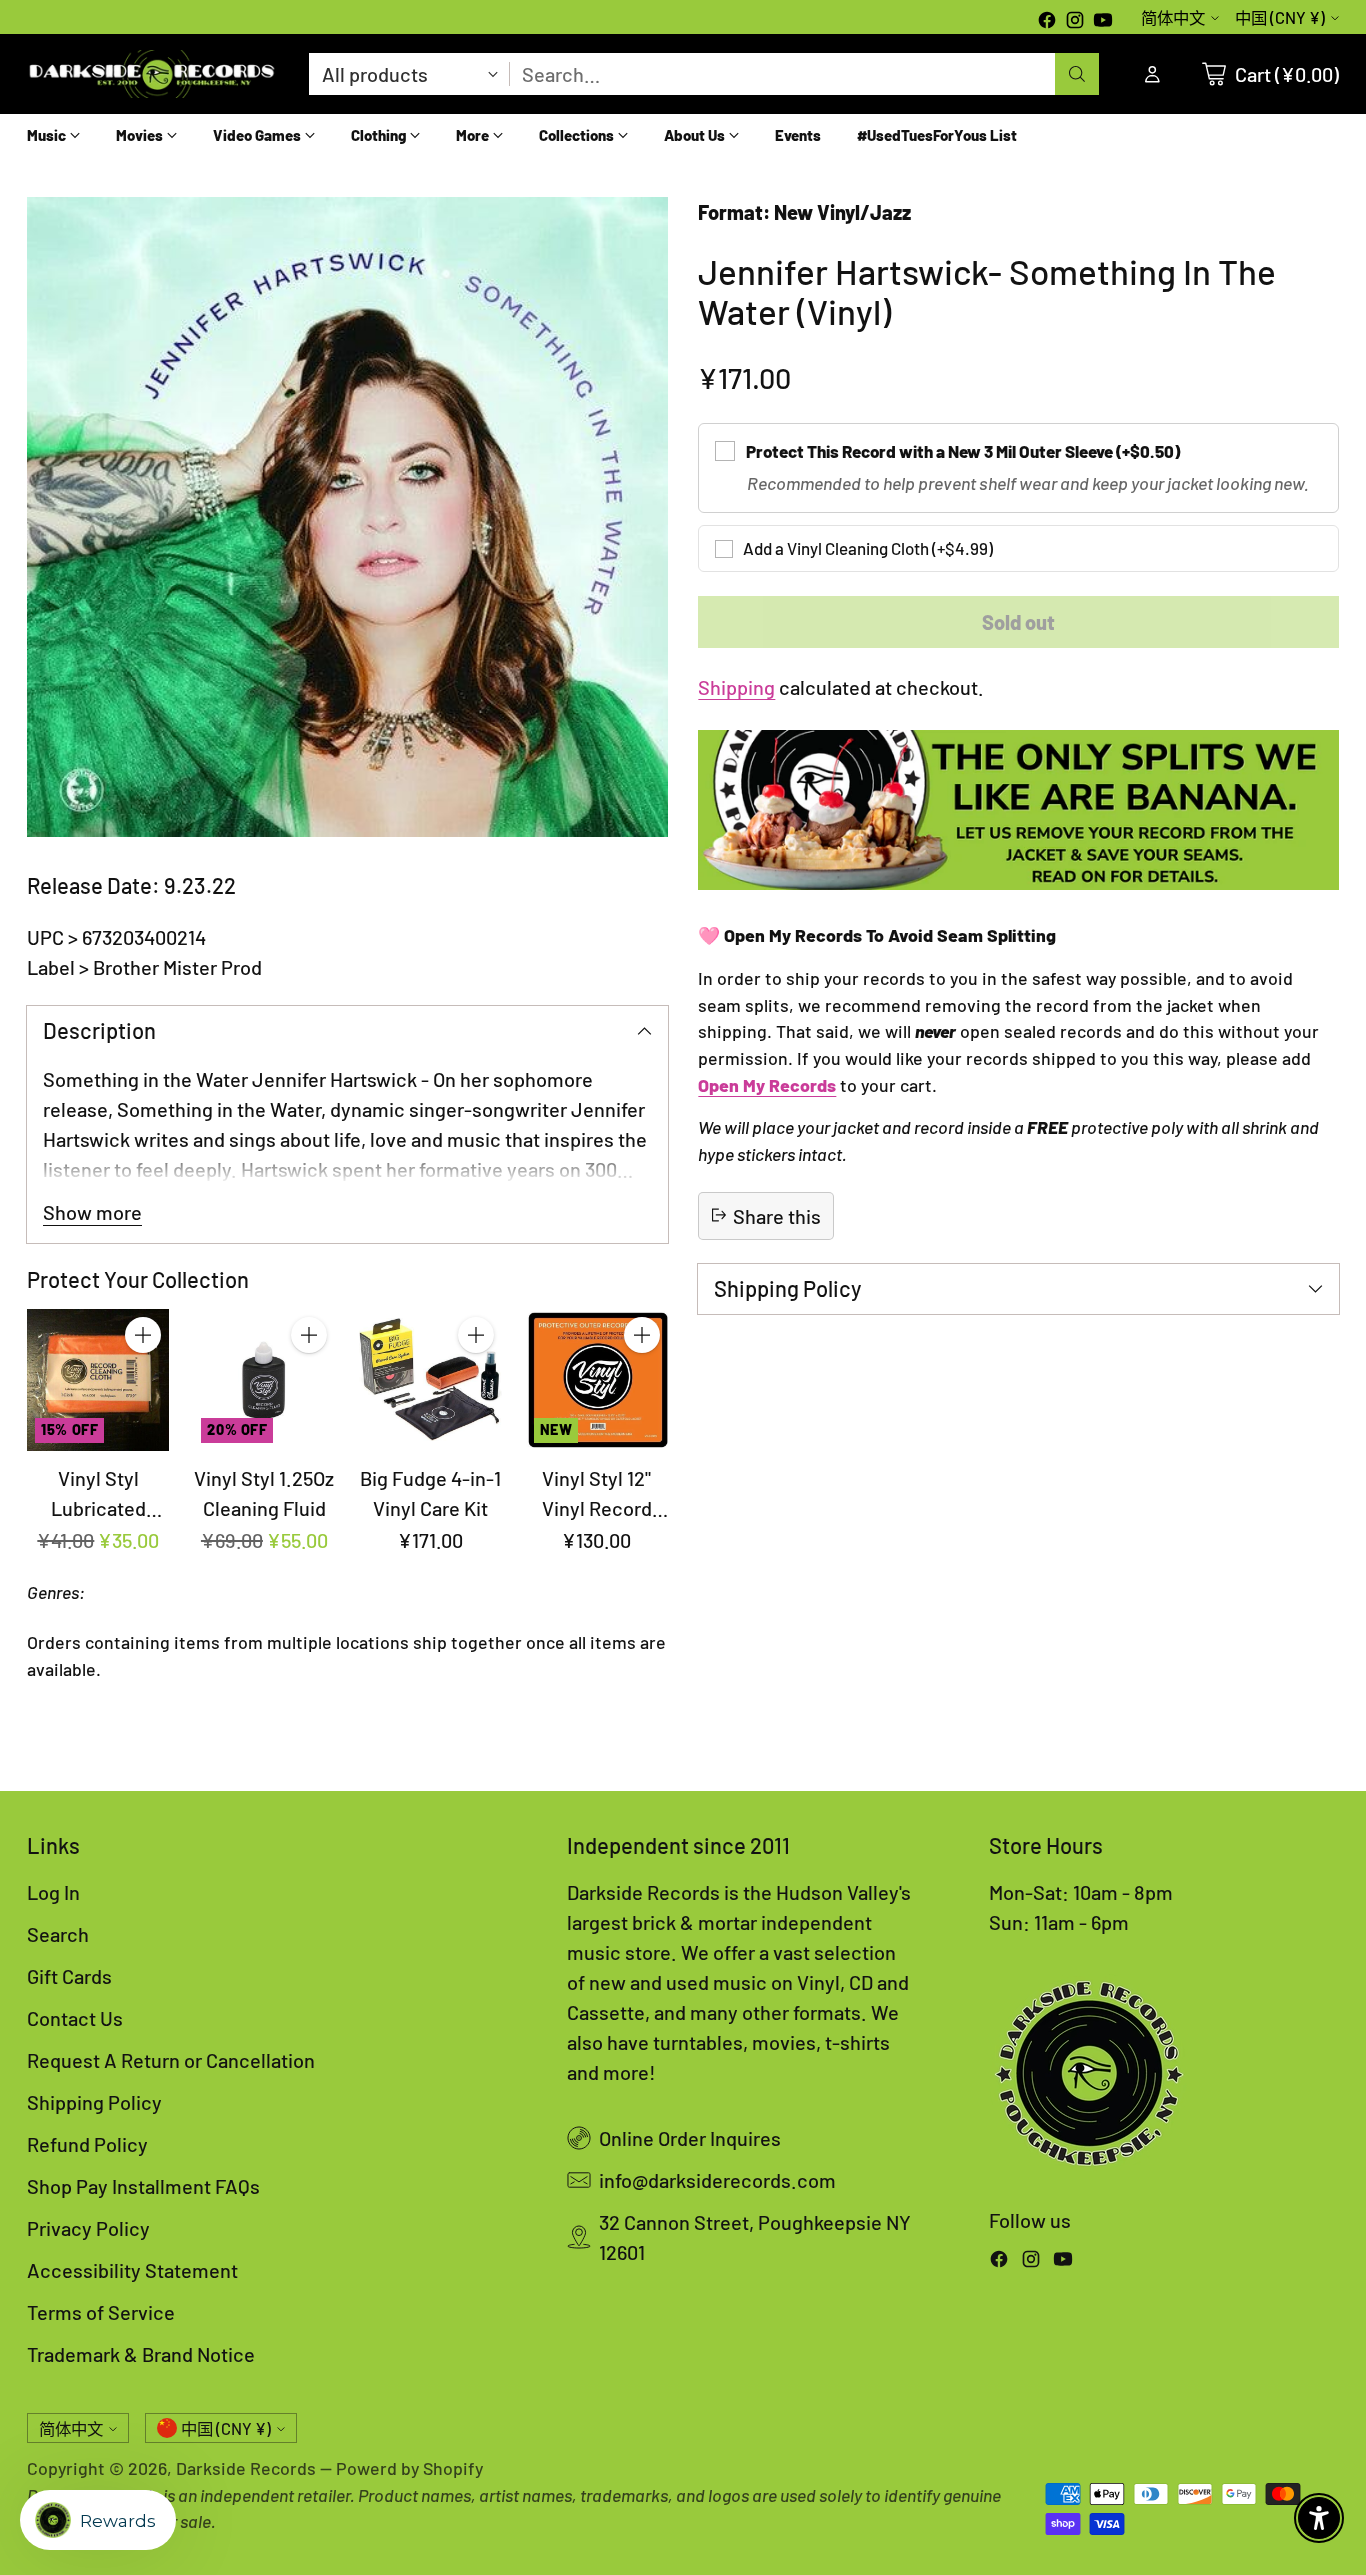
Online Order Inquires (690, 2138)
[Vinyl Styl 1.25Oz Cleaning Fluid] (264, 1380)
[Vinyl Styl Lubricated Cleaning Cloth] (98, 1380)
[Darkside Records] (152, 74)
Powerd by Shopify (409, 2468)
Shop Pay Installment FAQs (143, 2186)
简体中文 (1173, 17)
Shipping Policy (94, 2102)
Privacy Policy (88, 2228)
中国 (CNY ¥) (1280, 17)
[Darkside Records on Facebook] (1047, 22)
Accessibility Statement (132, 2270)
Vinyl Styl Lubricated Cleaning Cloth (98, 1508)
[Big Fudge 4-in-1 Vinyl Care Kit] (430, 1380)
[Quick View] (143, 1379)
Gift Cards (69, 1976)
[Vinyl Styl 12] (597, 1380)
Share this (777, 1215)
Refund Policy (87, 2144)
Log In (53, 1892)
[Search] (1077, 74)
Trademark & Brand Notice (141, 2354)
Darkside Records (246, 2468)
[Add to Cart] (143, 1335)
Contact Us (75, 2018)
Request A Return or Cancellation (171, 2060)
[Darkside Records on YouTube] (1103, 22)
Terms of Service (101, 2312)
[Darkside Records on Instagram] (1075, 22)
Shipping (736, 687)
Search (58, 1934)
